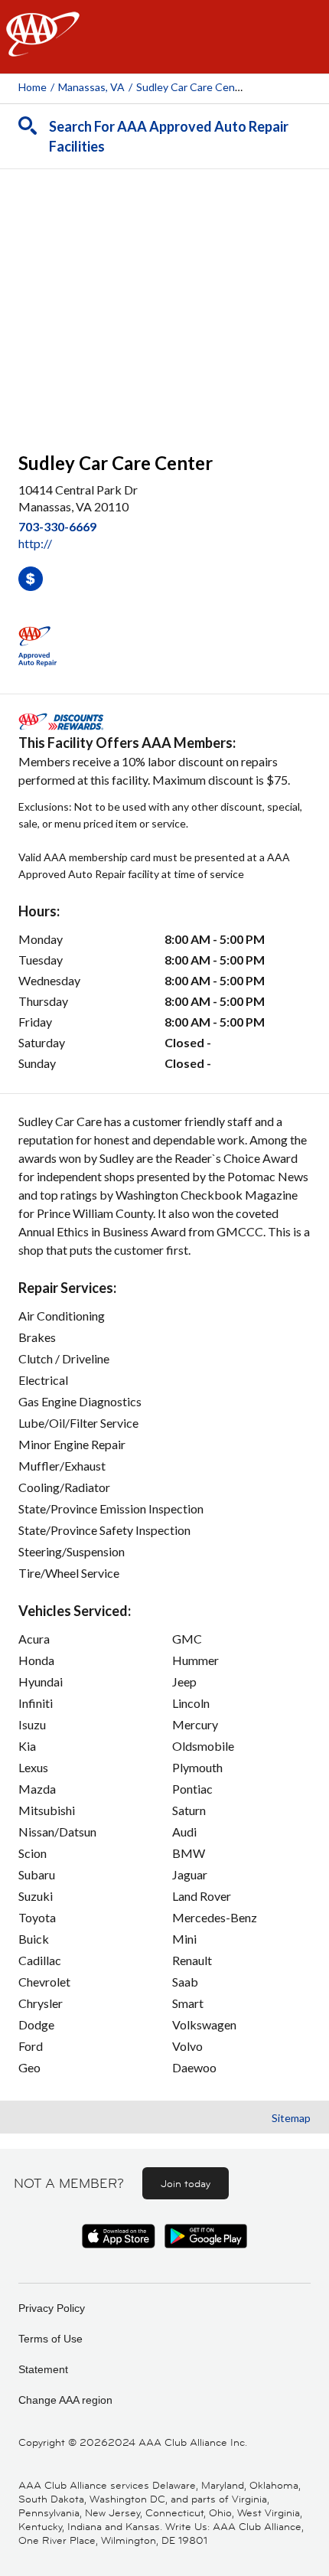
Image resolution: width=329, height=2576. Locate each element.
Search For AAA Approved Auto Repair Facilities (169, 136)
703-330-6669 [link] (57, 526)
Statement (43, 2369)
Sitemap (291, 2118)
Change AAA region (65, 2400)
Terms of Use (50, 2339)
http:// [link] (35, 543)
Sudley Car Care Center (193, 87)
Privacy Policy (52, 2308)
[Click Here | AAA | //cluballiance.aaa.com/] (43, 47)
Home (33, 87)
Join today (186, 2183)
